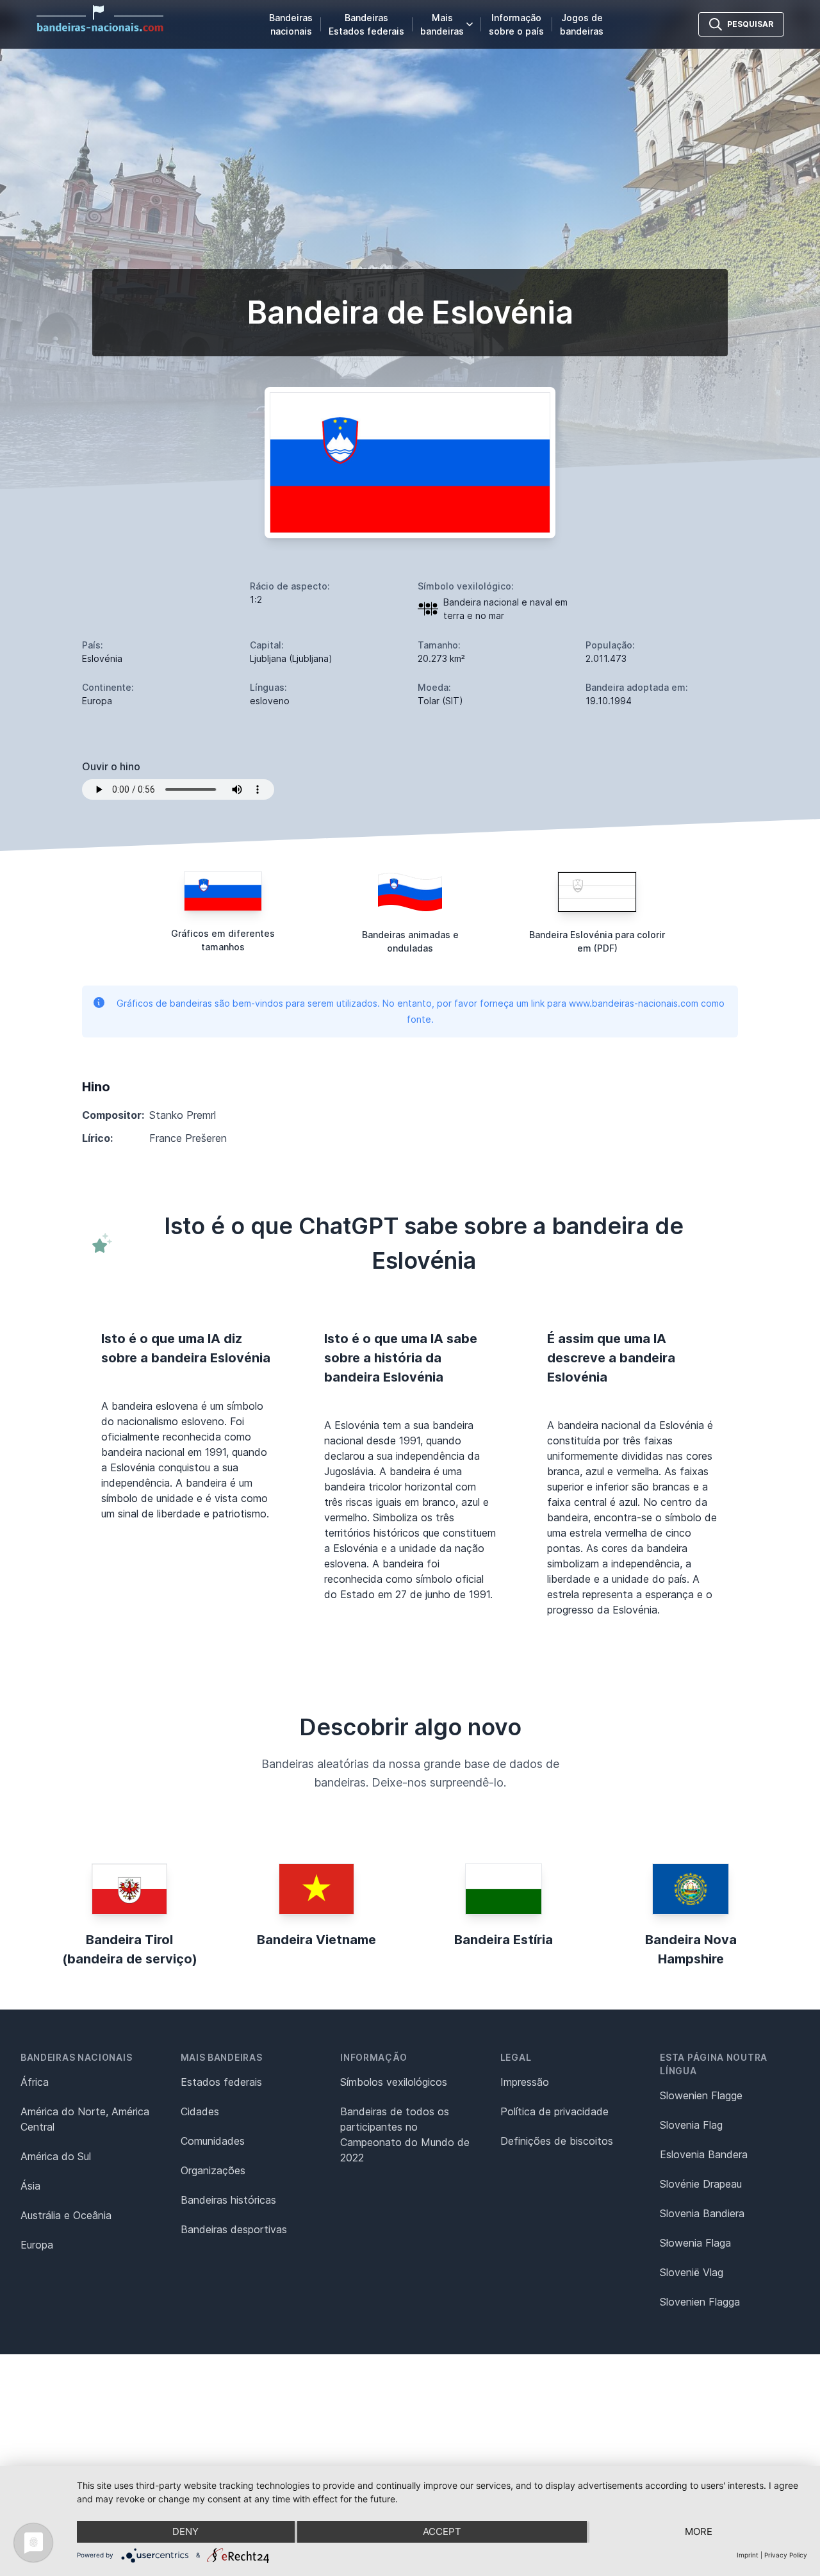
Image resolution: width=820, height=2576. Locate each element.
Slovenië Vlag (692, 2272)
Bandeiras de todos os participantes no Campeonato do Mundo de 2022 (405, 2134)
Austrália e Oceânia (66, 2215)
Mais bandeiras (442, 24)
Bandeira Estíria (504, 1940)
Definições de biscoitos (557, 2141)
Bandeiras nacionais (291, 24)
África (35, 2082)
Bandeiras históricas (228, 2200)
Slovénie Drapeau (701, 2184)
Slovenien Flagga (700, 2302)
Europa (37, 2245)
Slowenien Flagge (701, 2095)
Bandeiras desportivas (234, 2229)
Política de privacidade (554, 2111)
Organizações (213, 2170)
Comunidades (213, 2141)
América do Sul (56, 2156)
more (699, 2531)
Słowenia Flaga (695, 2243)
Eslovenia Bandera (704, 2154)
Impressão (525, 2082)
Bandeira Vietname (316, 1940)
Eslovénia (102, 658)
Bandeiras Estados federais (366, 24)
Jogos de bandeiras (582, 24)
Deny (185, 2531)
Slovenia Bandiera (702, 2213)
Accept (442, 2531)
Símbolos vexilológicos (394, 2082)
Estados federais (221, 2082)
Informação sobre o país (516, 24)
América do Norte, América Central (85, 2119)
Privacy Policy (786, 2555)
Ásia (30, 2186)
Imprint (748, 2555)
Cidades (200, 2111)
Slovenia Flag (691, 2125)
